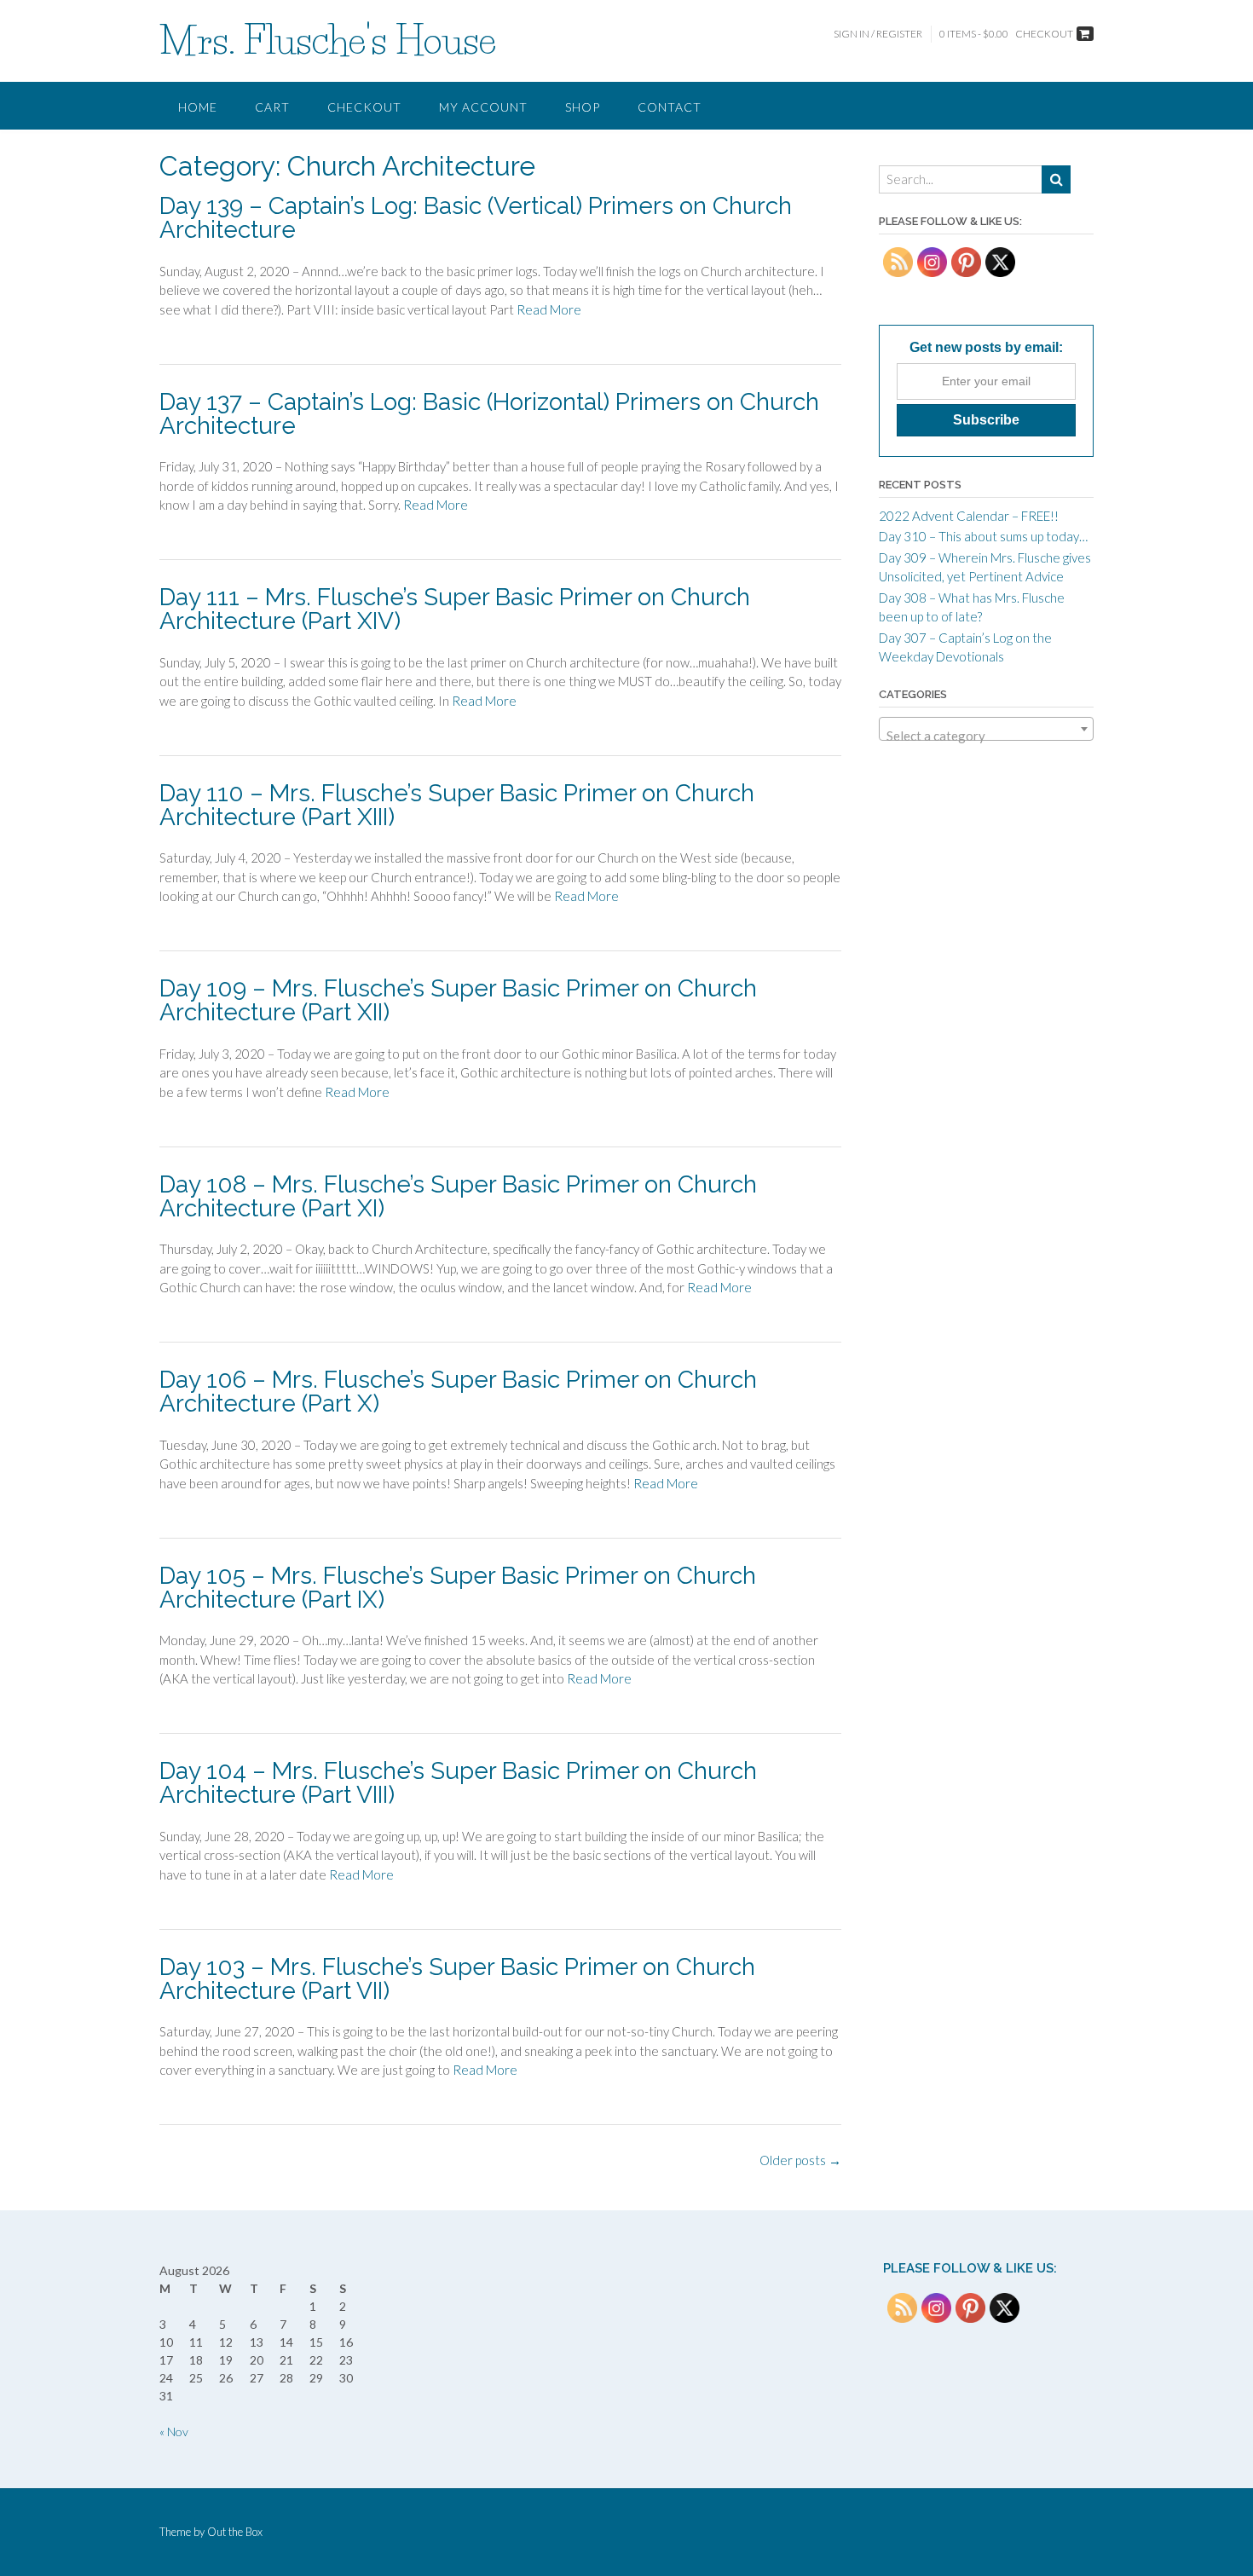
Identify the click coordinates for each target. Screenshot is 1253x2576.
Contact (670, 107)
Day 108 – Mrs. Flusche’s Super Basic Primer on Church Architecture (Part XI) (458, 1196)
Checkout (364, 107)
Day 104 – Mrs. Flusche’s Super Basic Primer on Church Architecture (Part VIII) (458, 1783)
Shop (583, 107)
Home (198, 107)
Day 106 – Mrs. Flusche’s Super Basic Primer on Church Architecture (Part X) (458, 1392)
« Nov (174, 2432)
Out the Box (235, 2532)
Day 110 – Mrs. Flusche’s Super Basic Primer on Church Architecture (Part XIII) (457, 805)
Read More (549, 309)
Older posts (800, 2160)
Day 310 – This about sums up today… (983, 536)
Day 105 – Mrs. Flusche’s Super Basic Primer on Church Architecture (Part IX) (458, 1588)
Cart (272, 107)
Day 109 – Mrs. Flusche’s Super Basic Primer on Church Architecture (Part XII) (458, 1000)
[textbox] (986, 736)
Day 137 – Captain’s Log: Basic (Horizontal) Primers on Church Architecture (489, 414)
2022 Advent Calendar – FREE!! (969, 516)
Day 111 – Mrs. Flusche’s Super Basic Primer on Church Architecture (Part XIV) (455, 609)
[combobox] (986, 729)
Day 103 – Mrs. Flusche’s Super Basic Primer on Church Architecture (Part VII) (457, 1979)
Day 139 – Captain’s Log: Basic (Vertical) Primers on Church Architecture (476, 218)
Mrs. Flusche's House (328, 40)
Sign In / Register (878, 34)
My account (483, 107)
